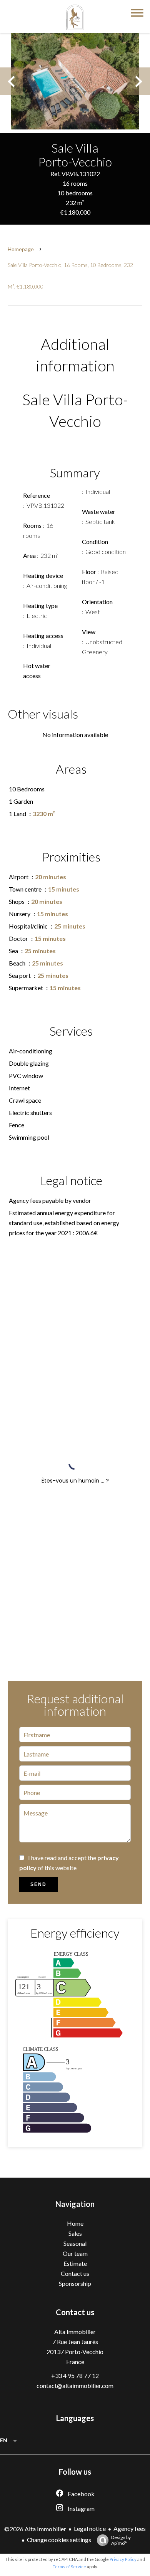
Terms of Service (69, 2567)
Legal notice (90, 2528)
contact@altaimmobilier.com (75, 2385)
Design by (121, 2540)
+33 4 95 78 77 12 (75, 2375)
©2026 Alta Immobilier (35, 2529)
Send (38, 1884)
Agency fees (130, 2528)
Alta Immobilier (75, 2332)
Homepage (21, 249)
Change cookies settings (59, 2540)
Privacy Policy (123, 2559)
